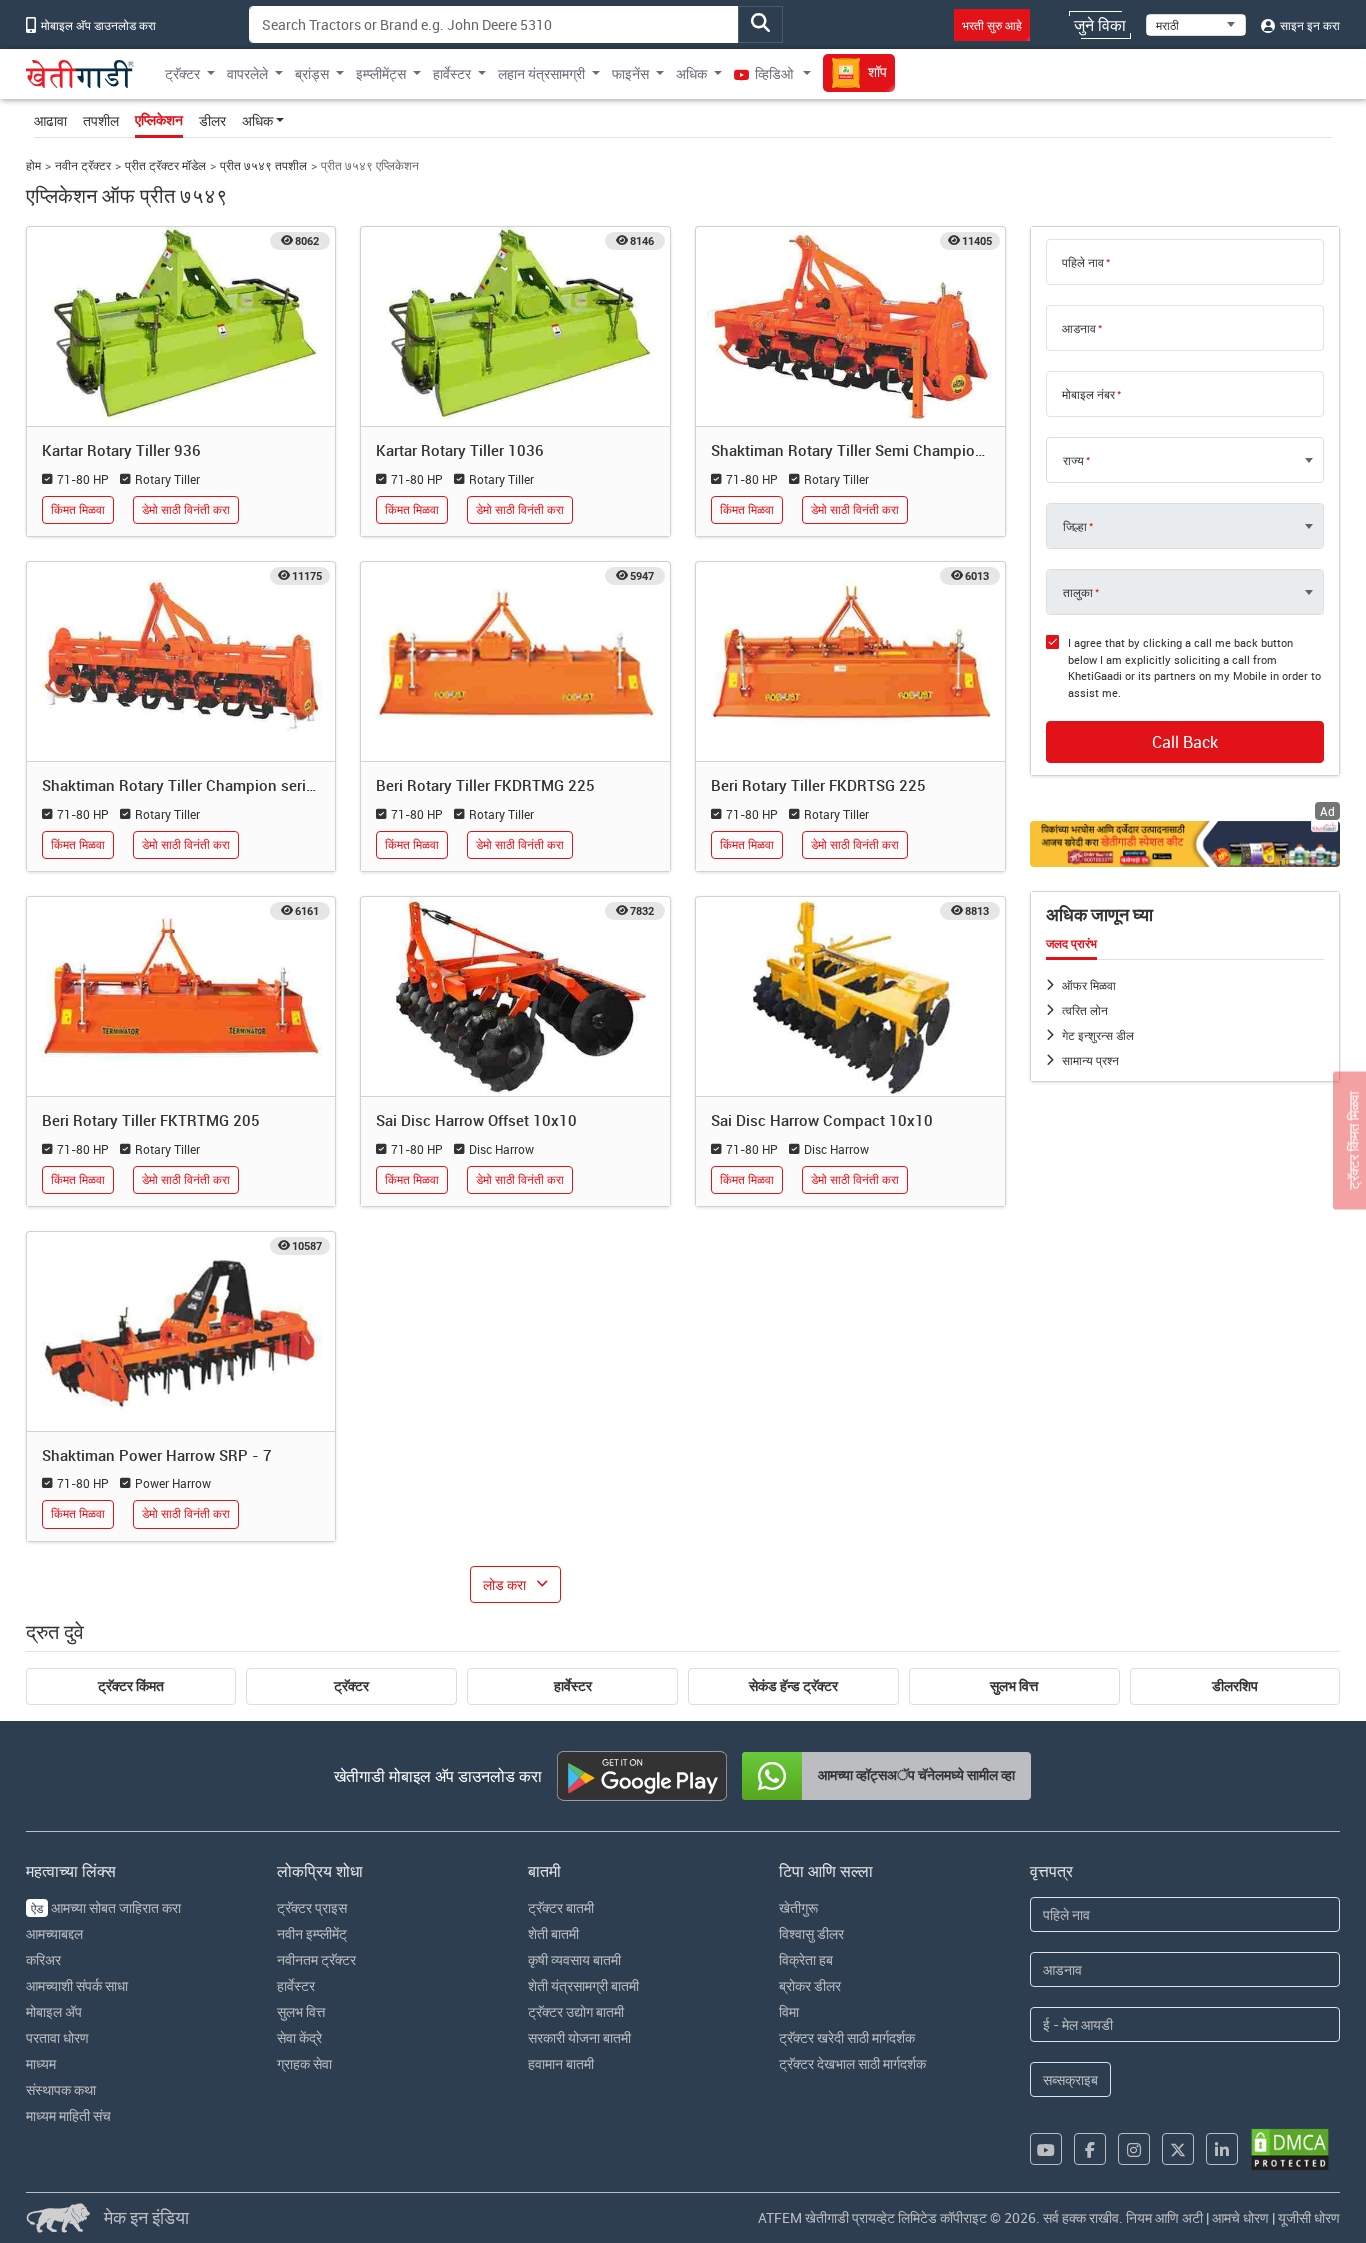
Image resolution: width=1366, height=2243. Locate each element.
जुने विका (1100, 25)
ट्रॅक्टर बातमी (561, 1907)
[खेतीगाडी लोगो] (80, 74)
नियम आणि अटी (1164, 2217)
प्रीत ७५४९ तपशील (263, 165)
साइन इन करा (1308, 25)
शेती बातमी (553, 1933)
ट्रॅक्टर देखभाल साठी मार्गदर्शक (852, 2063)
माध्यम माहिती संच (68, 2115)
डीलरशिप (1235, 1686)
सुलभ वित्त (1014, 1686)
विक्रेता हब (806, 1959)
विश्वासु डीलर (811, 1933)
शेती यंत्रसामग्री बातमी (583, 1985)
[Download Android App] (642, 1776)
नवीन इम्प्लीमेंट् (312, 1933)
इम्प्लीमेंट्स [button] (381, 73)
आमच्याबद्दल (54, 1933)
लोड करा (504, 1584)
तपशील (101, 120)
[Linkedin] (1222, 2149)
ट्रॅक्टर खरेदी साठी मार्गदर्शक (847, 2037)
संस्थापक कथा (61, 2089)
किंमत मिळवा (78, 509)
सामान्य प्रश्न (1090, 1060)
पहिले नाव (1083, 262)
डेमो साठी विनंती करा (186, 509)
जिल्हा (1075, 526)
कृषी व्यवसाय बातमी (574, 1959)
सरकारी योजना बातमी (579, 2037)
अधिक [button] (691, 73)
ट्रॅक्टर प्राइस (312, 1907)
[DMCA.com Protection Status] (1290, 2149)
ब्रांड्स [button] (312, 73)
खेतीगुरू (798, 1907)
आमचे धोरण (1240, 2217)
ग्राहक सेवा (304, 2063)
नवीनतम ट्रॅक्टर (316, 1959)
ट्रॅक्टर (351, 1686)
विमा (789, 2011)
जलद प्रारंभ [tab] (1071, 944)
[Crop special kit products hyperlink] (1185, 843)
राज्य (1073, 460)
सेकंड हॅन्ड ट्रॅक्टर (793, 1686)
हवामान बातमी (561, 2063)
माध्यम (41, 2063)
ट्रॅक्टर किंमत (131, 1686)
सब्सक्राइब (1070, 2079)
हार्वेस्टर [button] (452, 73)
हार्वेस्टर (573, 1686)
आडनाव (1079, 328)
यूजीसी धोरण (1309, 2217)
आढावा (50, 120)
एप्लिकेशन (159, 120)
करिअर (43, 1959)
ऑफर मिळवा (1089, 985)
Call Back (1185, 742)
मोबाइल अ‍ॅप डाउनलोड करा (97, 25)
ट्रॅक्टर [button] (182, 73)
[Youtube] (1046, 2149)
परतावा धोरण (57, 2037)
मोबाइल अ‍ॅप (54, 2011)
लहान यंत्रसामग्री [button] (541, 73)
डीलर (212, 120)
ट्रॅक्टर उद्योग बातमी (576, 2011)
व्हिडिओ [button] (774, 73)
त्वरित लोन (1085, 1010)
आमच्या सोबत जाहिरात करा (106, 1907)
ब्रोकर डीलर (810, 1985)
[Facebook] (1090, 2149)
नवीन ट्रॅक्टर (83, 165)
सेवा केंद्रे (299, 2037)
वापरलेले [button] (247, 73)
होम (33, 165)
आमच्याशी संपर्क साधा (77, 1985)
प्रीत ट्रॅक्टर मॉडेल (165, 165)
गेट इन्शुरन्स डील (1098, 1035)
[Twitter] (1178, 2149)
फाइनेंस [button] (630, 73)
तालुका (1078, 592)
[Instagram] (1134, 2149)
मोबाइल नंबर (1088, 394)
